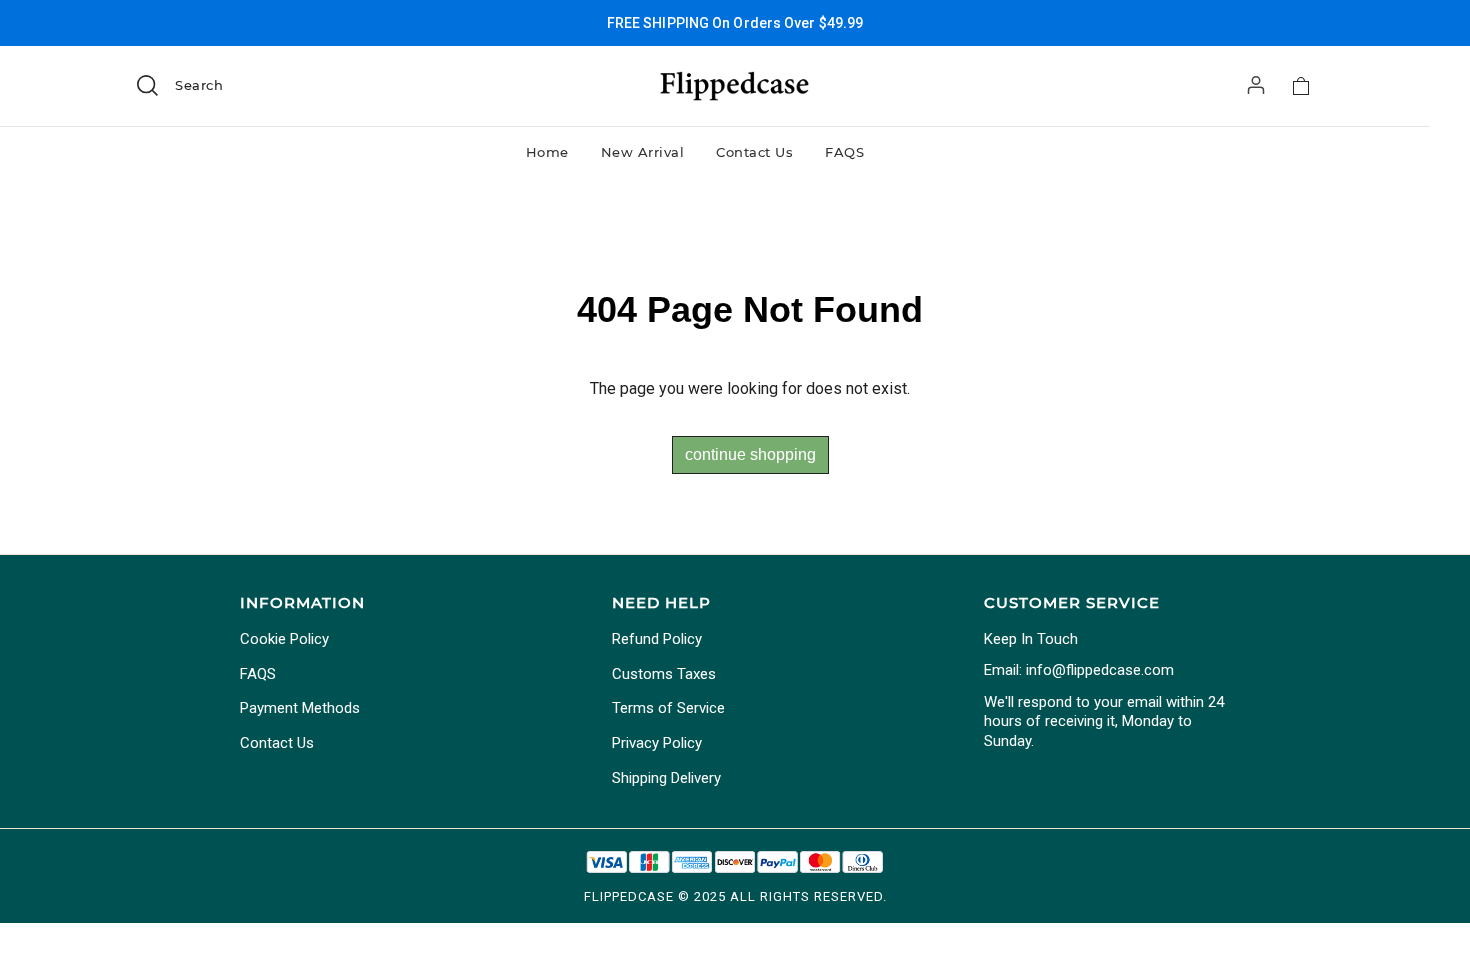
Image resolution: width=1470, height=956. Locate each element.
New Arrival (643, 152)
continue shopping (750, 454)
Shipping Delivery (666, 778)
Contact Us (754, 152)
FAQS (844, 152)
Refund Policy (657, 639)
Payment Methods (300, 708)
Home (547, 152)
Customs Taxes (664, 674)
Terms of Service (668, 708)
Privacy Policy (657, 743)
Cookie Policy (284, 639)
